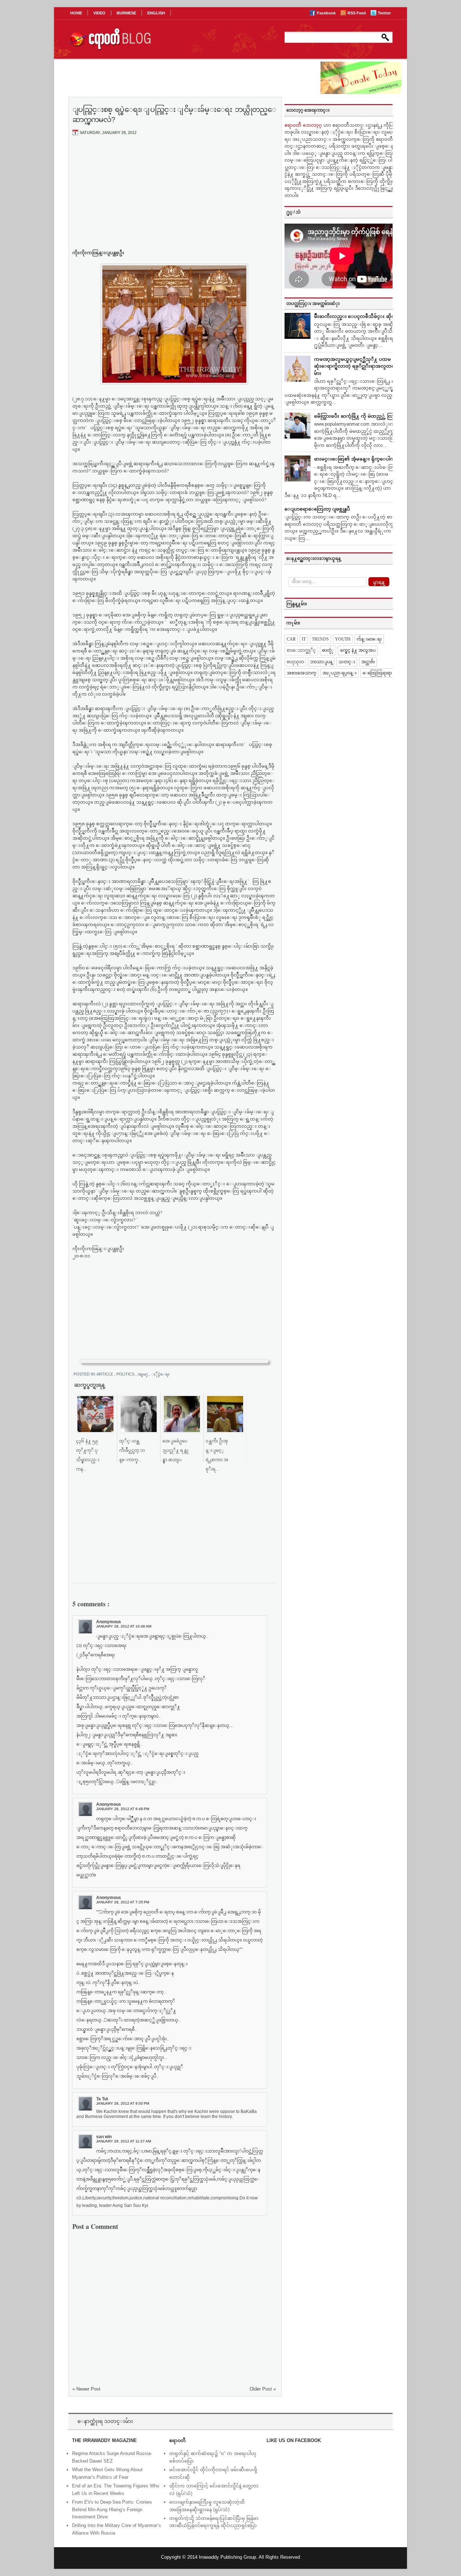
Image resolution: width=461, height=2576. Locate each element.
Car (291, 639)
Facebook (327, 13)
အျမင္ (143, 1374)
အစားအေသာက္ (301, 673)
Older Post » (263, 2389)
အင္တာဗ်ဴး (368, 662)
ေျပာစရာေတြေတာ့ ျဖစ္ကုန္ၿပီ (317, 509)
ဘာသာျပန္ (321, 662)
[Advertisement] (174, 195)
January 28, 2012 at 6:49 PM (123, 1809)
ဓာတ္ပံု (328, 650)
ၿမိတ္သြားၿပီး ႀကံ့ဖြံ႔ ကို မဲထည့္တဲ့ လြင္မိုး (357, 416)
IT (304, 639)
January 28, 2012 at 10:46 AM (124, 1626)
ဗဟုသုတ (295, 662)
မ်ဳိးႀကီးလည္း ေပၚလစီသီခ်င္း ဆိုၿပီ (356, 316)
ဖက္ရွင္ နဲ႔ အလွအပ (358, 650)
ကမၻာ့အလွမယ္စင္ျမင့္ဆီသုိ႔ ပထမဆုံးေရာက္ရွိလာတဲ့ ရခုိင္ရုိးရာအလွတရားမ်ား (356, 366)
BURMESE (126, 13)
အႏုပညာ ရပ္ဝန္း (339, 673)
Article (105, 1374)
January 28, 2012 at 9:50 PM (123, 2103)
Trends (320, 639)
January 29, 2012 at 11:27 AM (124, 2141)
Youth (343, 639)
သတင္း (347, 662)
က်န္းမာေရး (369, 639)
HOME (76, 13)
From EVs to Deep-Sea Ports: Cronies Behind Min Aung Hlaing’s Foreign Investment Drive (112, 2510)
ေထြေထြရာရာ (377, 673)
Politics (126, 1374)
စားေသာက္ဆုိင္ (301, 650)
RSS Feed (357, 13)
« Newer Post (86, 2389)
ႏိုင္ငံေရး (164, 1374)
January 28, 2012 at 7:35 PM (123, 1902)
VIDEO (99, 13)
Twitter (384, 13)
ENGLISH (156, 13)
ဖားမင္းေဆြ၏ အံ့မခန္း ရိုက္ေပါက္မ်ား (357, 459)
